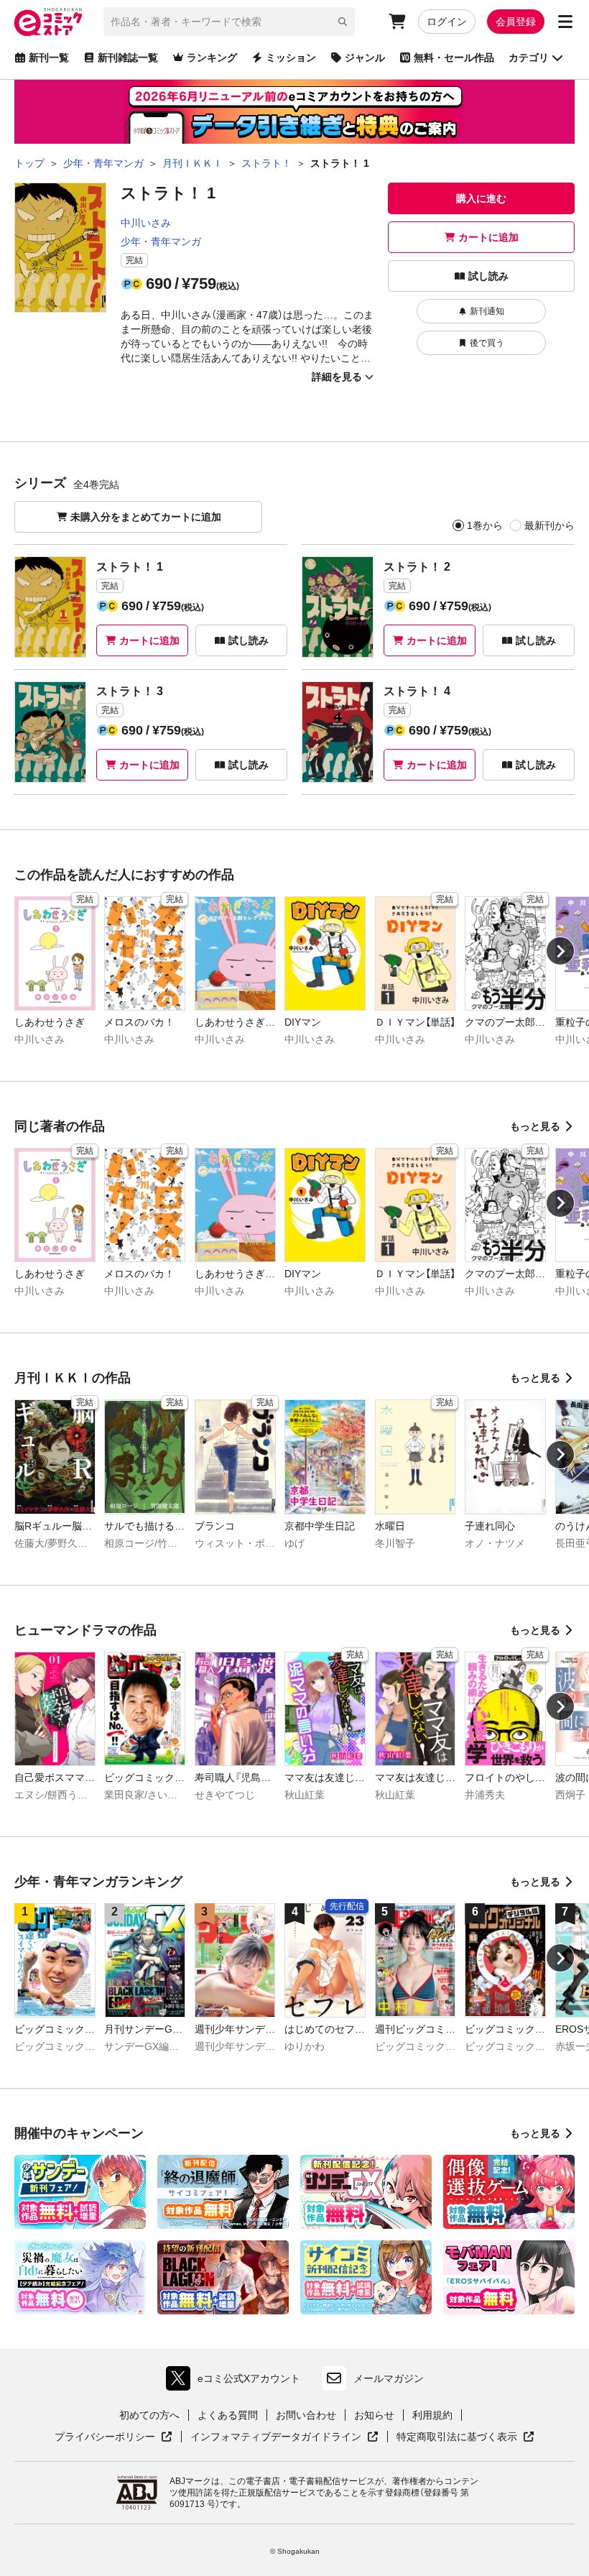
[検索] (343, 22)
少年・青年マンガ (161, 241)
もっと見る (535, 1126)
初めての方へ (149, 2415)
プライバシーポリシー (113, 2437)
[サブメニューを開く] (565, 22)
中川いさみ (146, 223)
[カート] (397, 22)
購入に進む (481, 198)
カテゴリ (529, 57)
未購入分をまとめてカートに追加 (146, 517)
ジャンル (365, 57)
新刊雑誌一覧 (128, 57)
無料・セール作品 (454, 57)
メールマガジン (389, 2378)
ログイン (447, 22)
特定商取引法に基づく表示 (465, 2437)
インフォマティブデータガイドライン (276, 2437)
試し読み (488, 276)
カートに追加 (488, 237)
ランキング (212, 57)
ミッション (291, 57)
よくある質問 (228, 2415)
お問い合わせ (306, 2415)
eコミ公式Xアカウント (237, 2382)
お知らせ (374, 2415)
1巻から (485, 525)
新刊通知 (487, 311)
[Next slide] (560, 951)
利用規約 (432, 2415)
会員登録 (516, 22)
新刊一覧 (49, 57)
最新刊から (549, 525)
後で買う (487, 343)
